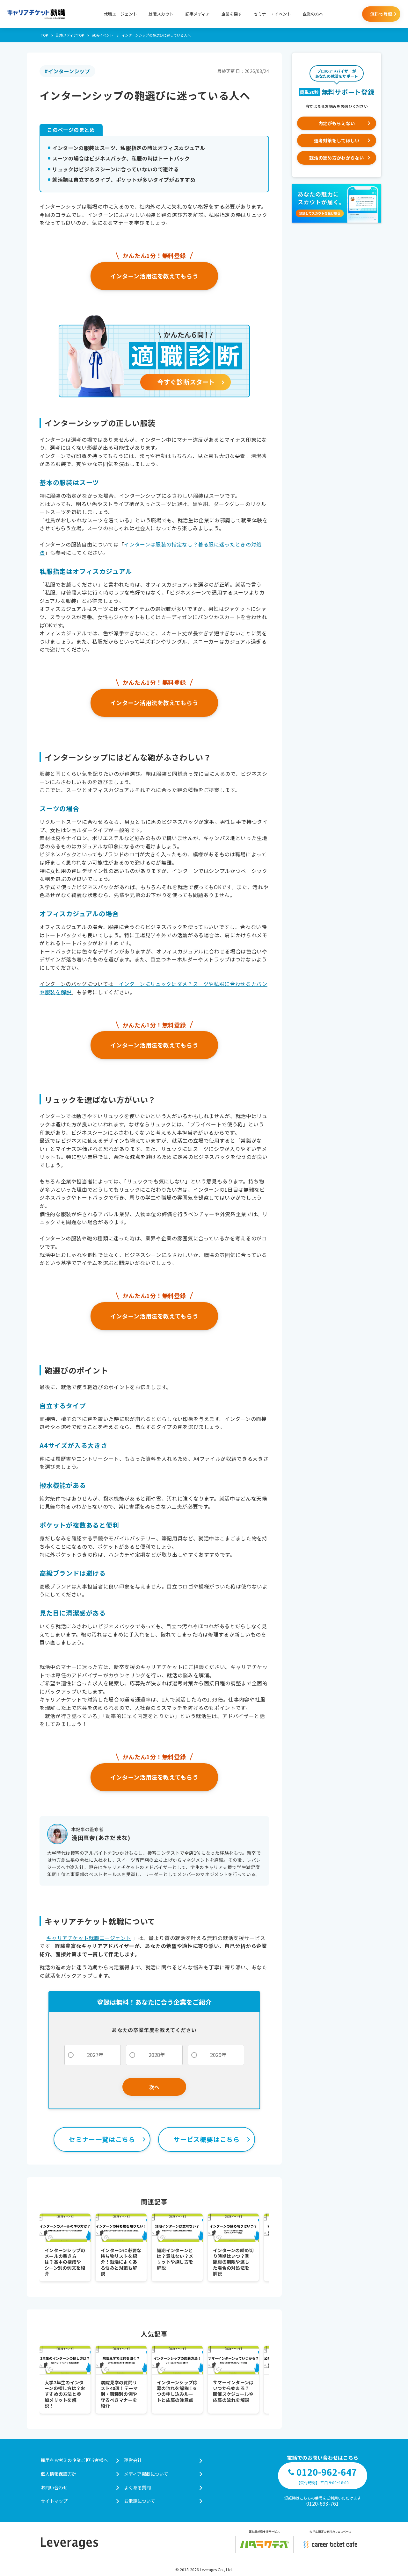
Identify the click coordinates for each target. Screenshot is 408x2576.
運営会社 (133, 2460)
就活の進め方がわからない (336, 158)
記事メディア (197, 14)
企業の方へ (313, 14)
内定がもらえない (337, 123)
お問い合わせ (54, 2487)
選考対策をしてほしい (337, 140)
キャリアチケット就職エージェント (89, 1938)
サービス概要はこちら (207, 2139)
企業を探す (232, 14)
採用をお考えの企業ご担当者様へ (74, 2460)
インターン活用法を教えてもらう (154, 276)
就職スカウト (161, 14)
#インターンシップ (67, 71)
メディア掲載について (146, 2474)
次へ (154, 2087)
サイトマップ (54, 2501)
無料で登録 (381, 14)
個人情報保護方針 (59, 2474)
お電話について (140, 2501)
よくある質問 (137, 2487)
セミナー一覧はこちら (102, 2139)
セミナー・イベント (272, 14)
